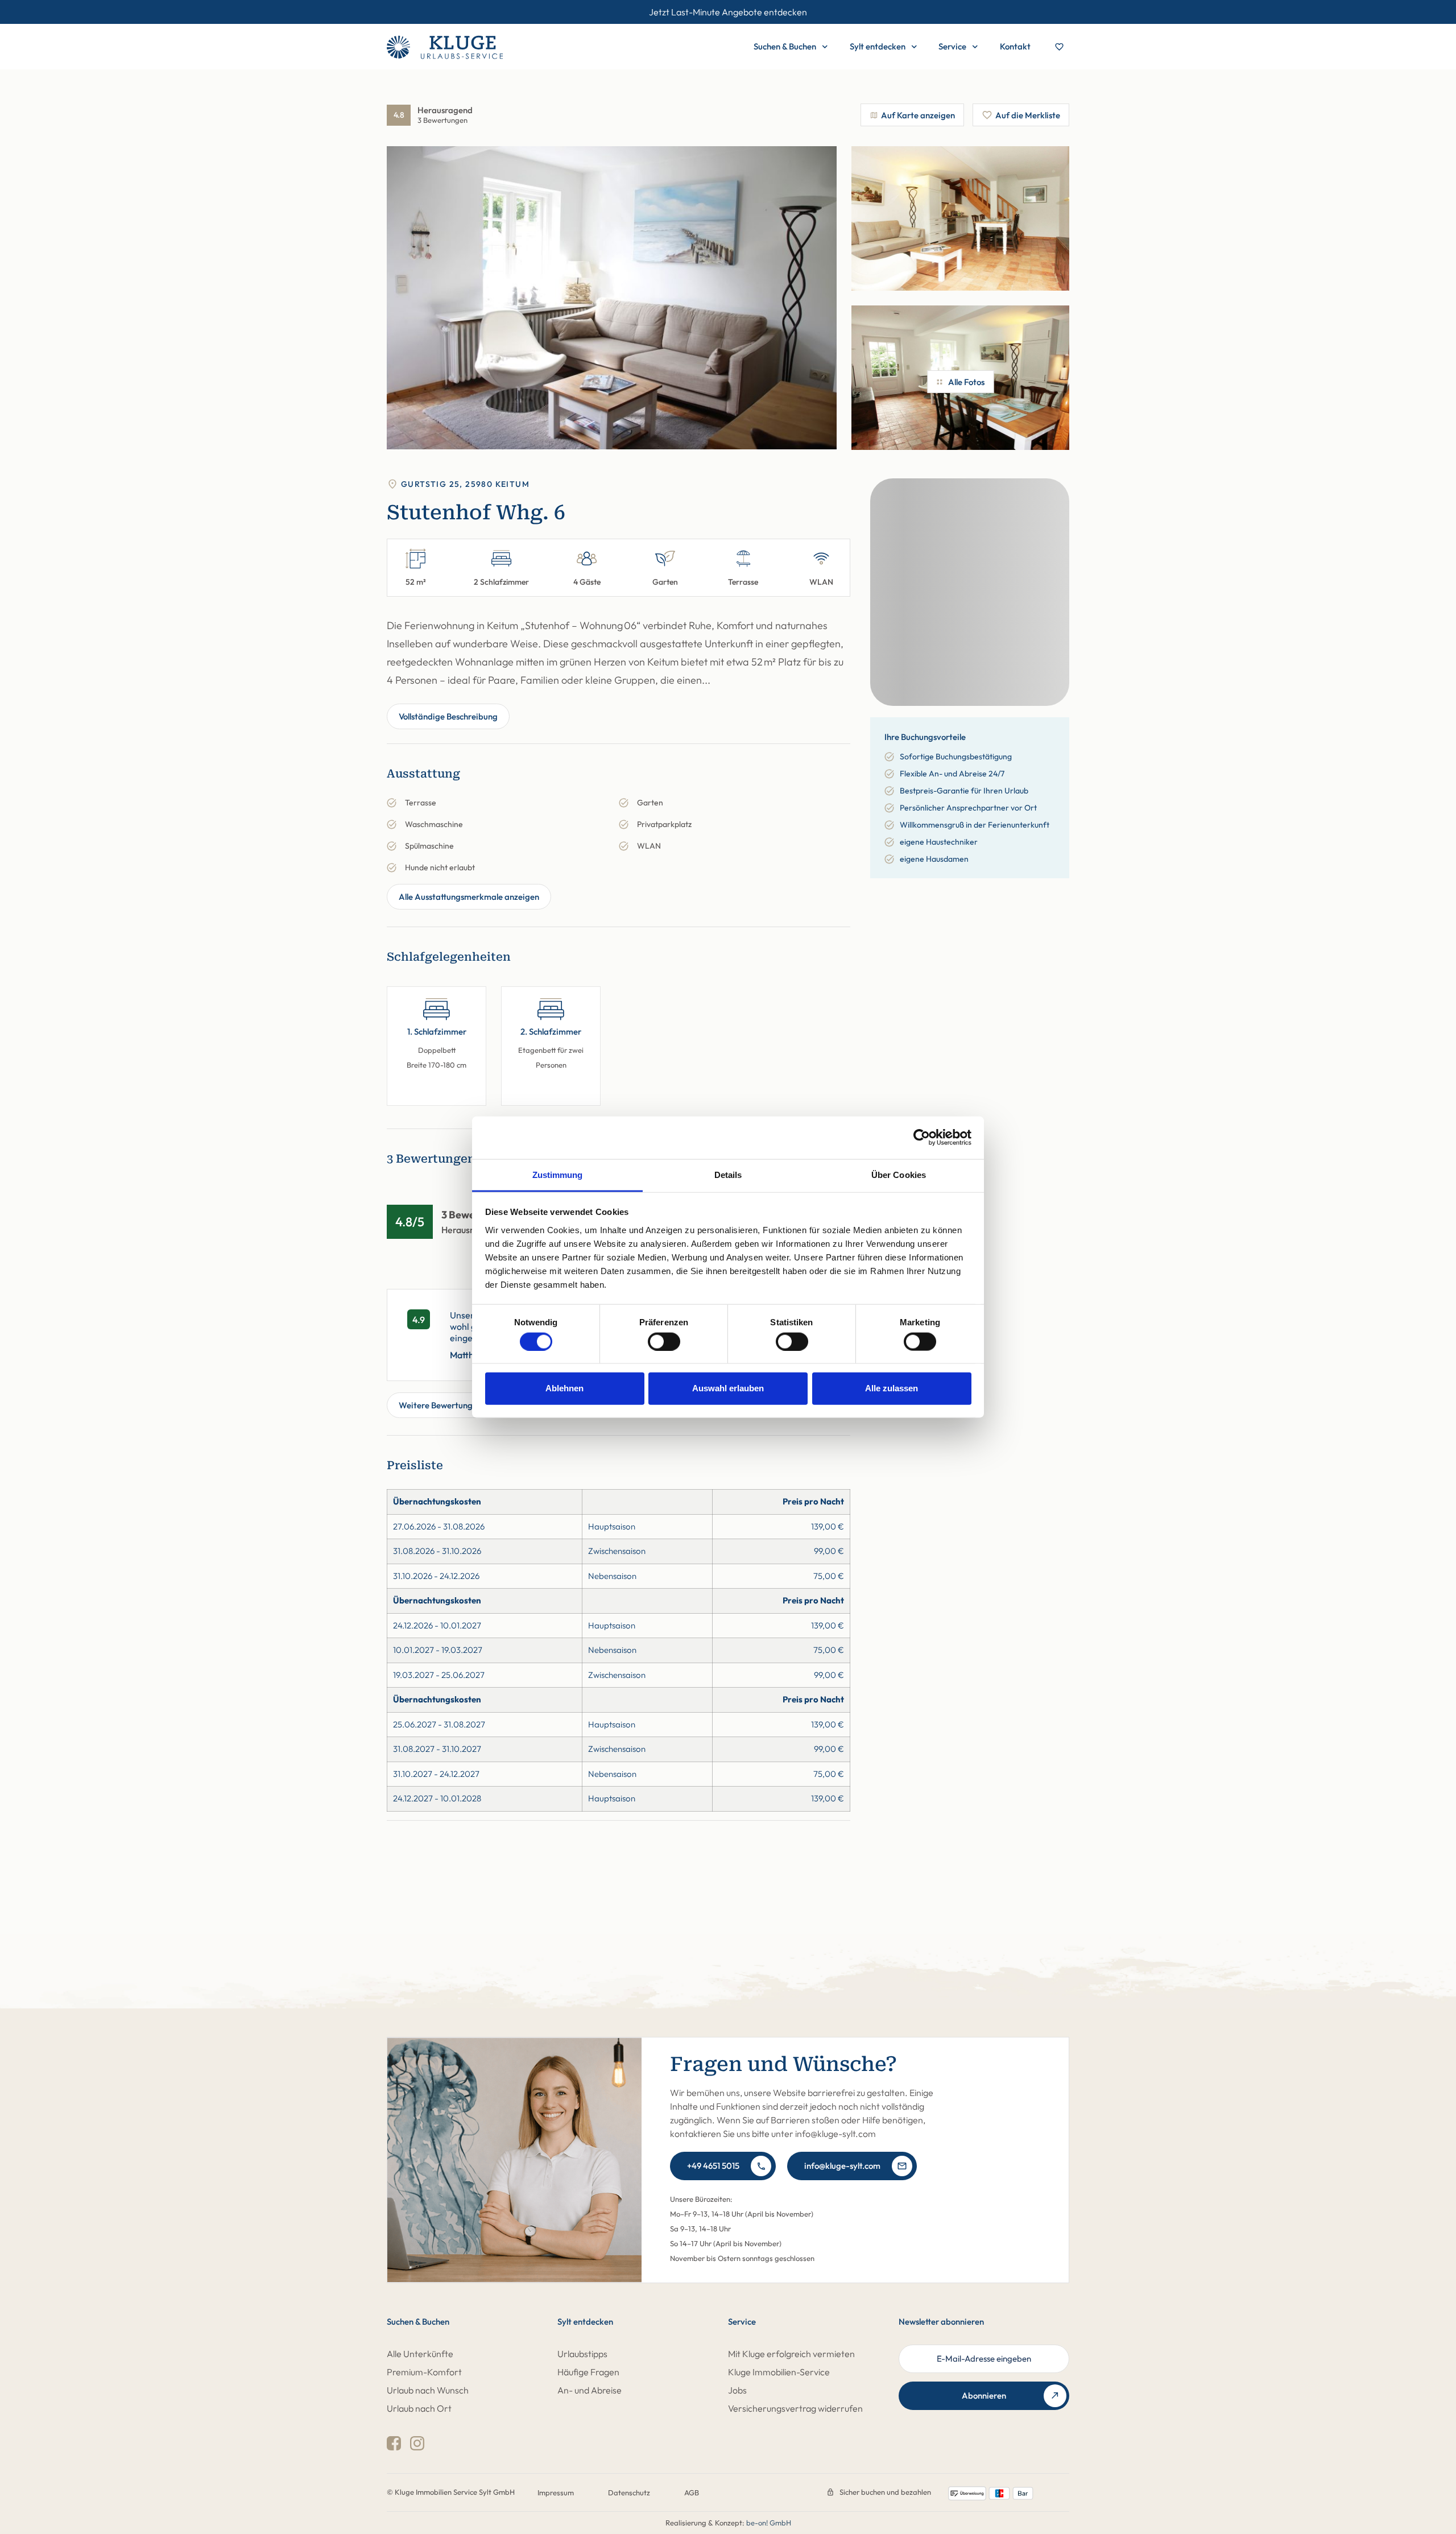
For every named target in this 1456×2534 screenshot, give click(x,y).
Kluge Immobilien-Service (779, 2372)
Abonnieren (984, 2395)
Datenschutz (629, 2492)
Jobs (737, 2390)
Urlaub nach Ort (419, 2408)
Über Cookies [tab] (899, 1174)
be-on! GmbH (769, 2523)
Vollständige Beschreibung (448, 716)
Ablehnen (564, 1388)
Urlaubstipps (582, 2354)
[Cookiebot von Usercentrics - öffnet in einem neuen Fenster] (922, 1138)
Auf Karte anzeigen (918, 115)
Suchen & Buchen (785, 46)
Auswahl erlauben (728, 1388)
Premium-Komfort (424, 2372)
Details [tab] (728, 1174)
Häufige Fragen (588, 2372)
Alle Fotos (966, 382)
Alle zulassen (892, 1388)
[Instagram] (417, 2443)
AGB (692, 2492)
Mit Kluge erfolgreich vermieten (791, 2354)
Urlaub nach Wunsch (428, 2390)
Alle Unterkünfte (420, 2354)
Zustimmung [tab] (558, 1174)
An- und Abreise (590, 2390)
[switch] (664, 1341)
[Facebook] (394, 2443)
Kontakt (1015, 46)
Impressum (556, 2492)
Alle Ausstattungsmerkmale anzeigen (469, 897)
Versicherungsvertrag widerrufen (795, 2408)
